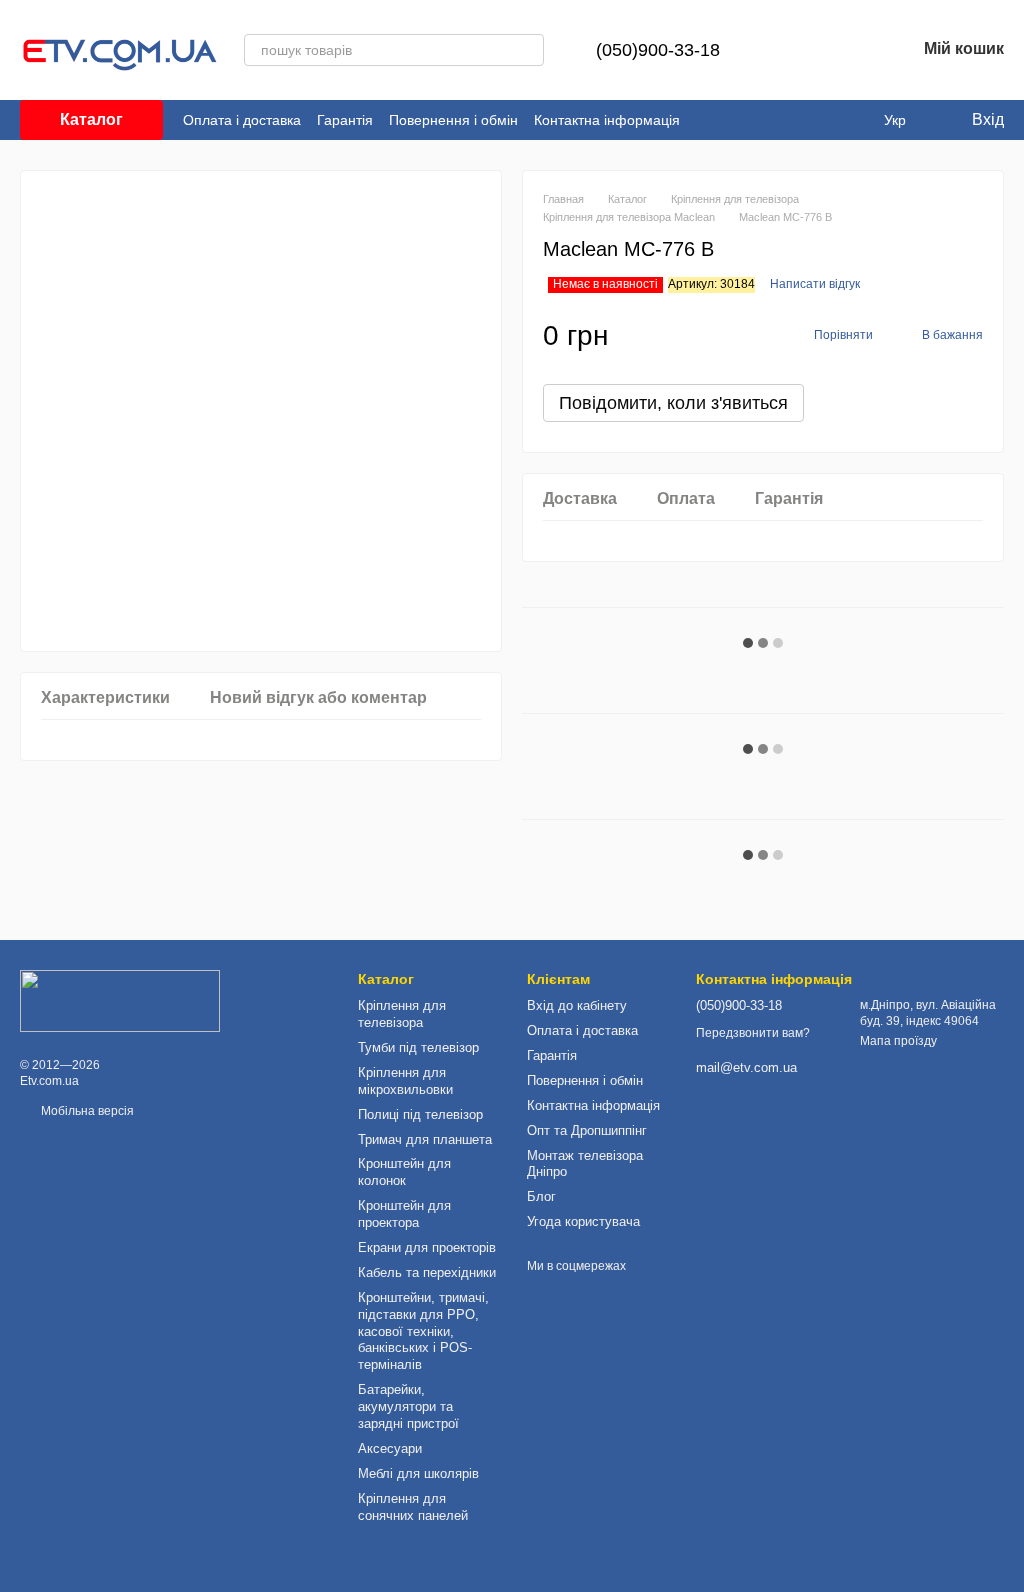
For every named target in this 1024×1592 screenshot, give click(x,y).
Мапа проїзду (898, 1041)
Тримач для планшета (425, 1139)
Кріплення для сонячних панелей (413, 1507)
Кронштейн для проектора (404, 1214)
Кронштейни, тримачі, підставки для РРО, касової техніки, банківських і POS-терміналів (423, 1331)
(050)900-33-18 (658, 50)
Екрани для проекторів (427, 1247)
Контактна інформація (607, 120)
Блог (541, 1196)
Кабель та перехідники (427, 1272)
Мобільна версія (86, 1111)
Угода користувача (583, 1221)
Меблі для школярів (418, 1473)
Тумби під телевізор (418, 1047)
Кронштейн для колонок (404, 1172)
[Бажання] (848, 50)
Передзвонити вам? (753, 1033)
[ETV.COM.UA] (120, 1000)
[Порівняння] (796, 50)
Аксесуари (390, 1448)
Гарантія (345, 120)
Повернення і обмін (453, 120)
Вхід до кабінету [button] (577, 1005)
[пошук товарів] (528, 50)
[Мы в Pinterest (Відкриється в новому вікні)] (852, 120)
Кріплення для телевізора (402, 1014)
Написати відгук (815, 284)
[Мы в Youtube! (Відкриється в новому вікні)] (828, 120)
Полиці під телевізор (420, 1114)
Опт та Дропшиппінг (587, 1130)
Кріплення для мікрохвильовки (405, 1081)
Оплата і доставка (242, 120)
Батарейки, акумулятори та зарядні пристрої (408, 1406)
